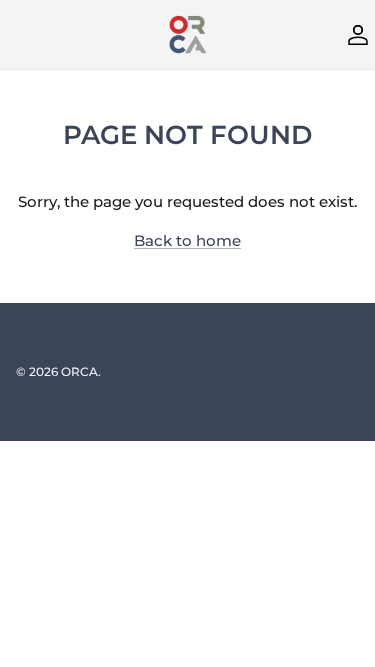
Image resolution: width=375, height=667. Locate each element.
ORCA (79, 371)
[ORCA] (188, 34)
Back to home (187, 240)
